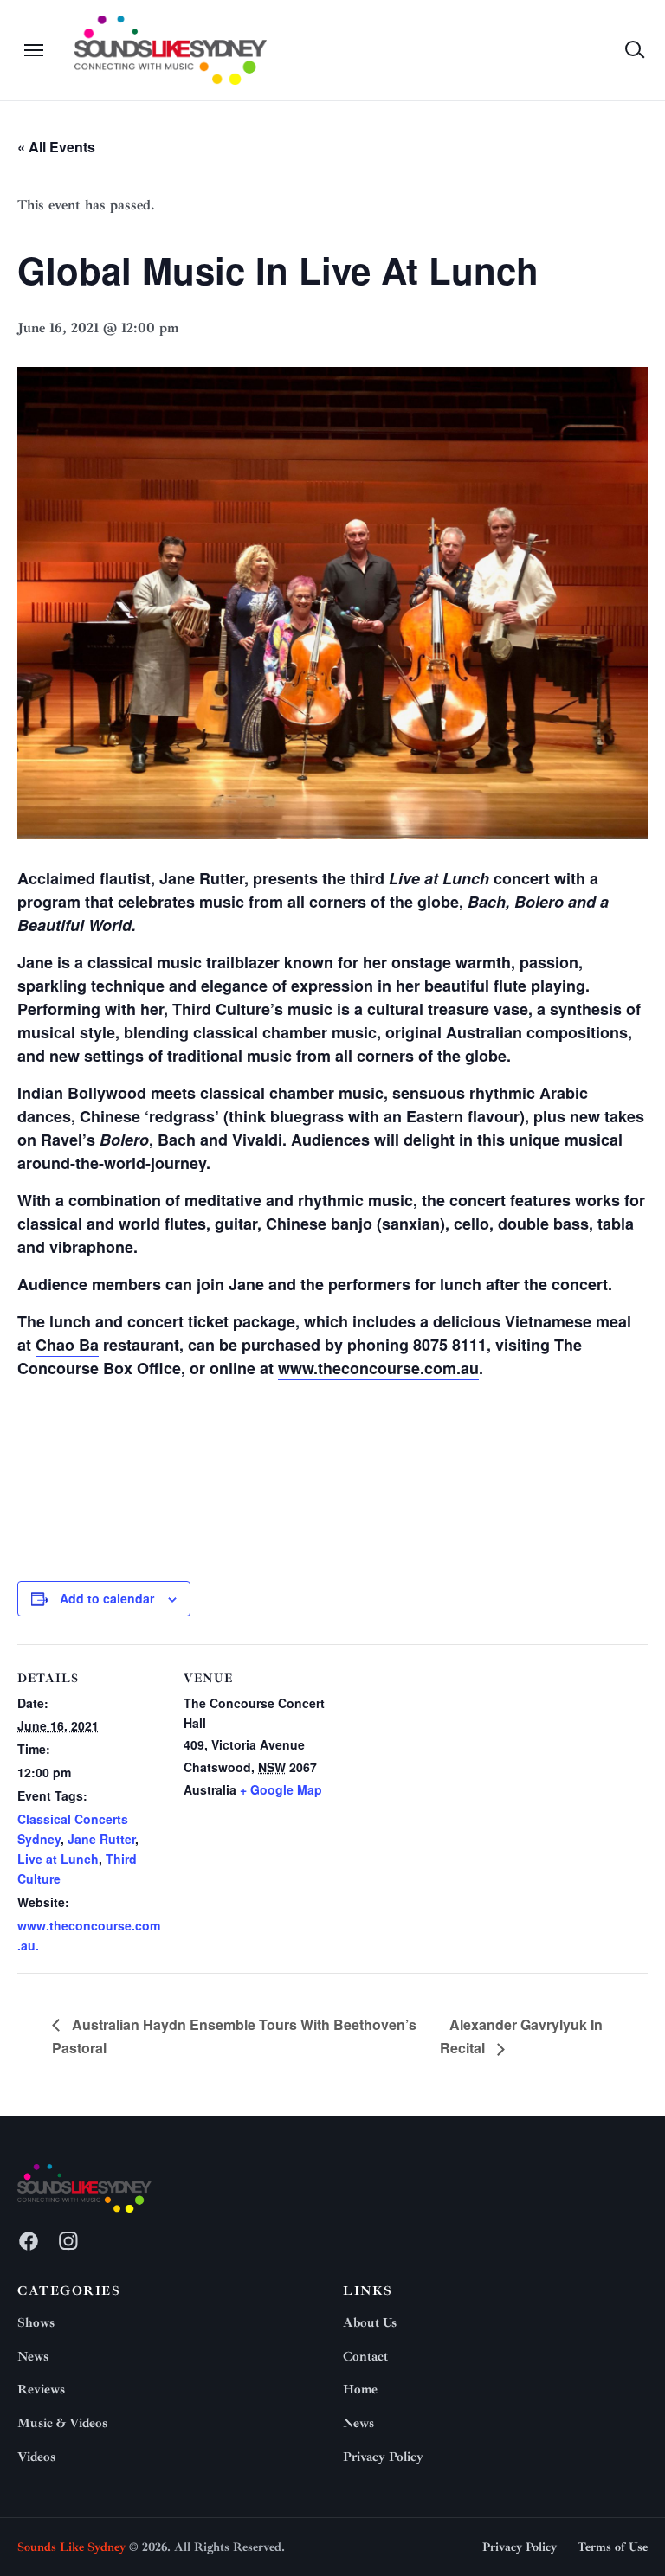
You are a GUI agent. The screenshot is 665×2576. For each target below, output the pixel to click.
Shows (36, 2323)
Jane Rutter (101, 1839)
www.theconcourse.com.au (378, 1368)
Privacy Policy (383, 2457)
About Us (370, 2323)
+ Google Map (281, 1789)
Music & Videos (62, 2423)
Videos (36, 2457)
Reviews (41, 2390)
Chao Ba (67, 1345)
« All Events (56, 147)
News (33, 2357)
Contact (365, 2357)
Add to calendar (107, 1598)
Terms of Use (613, 2547)
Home (360, 2390)
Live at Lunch (58, 1859)
